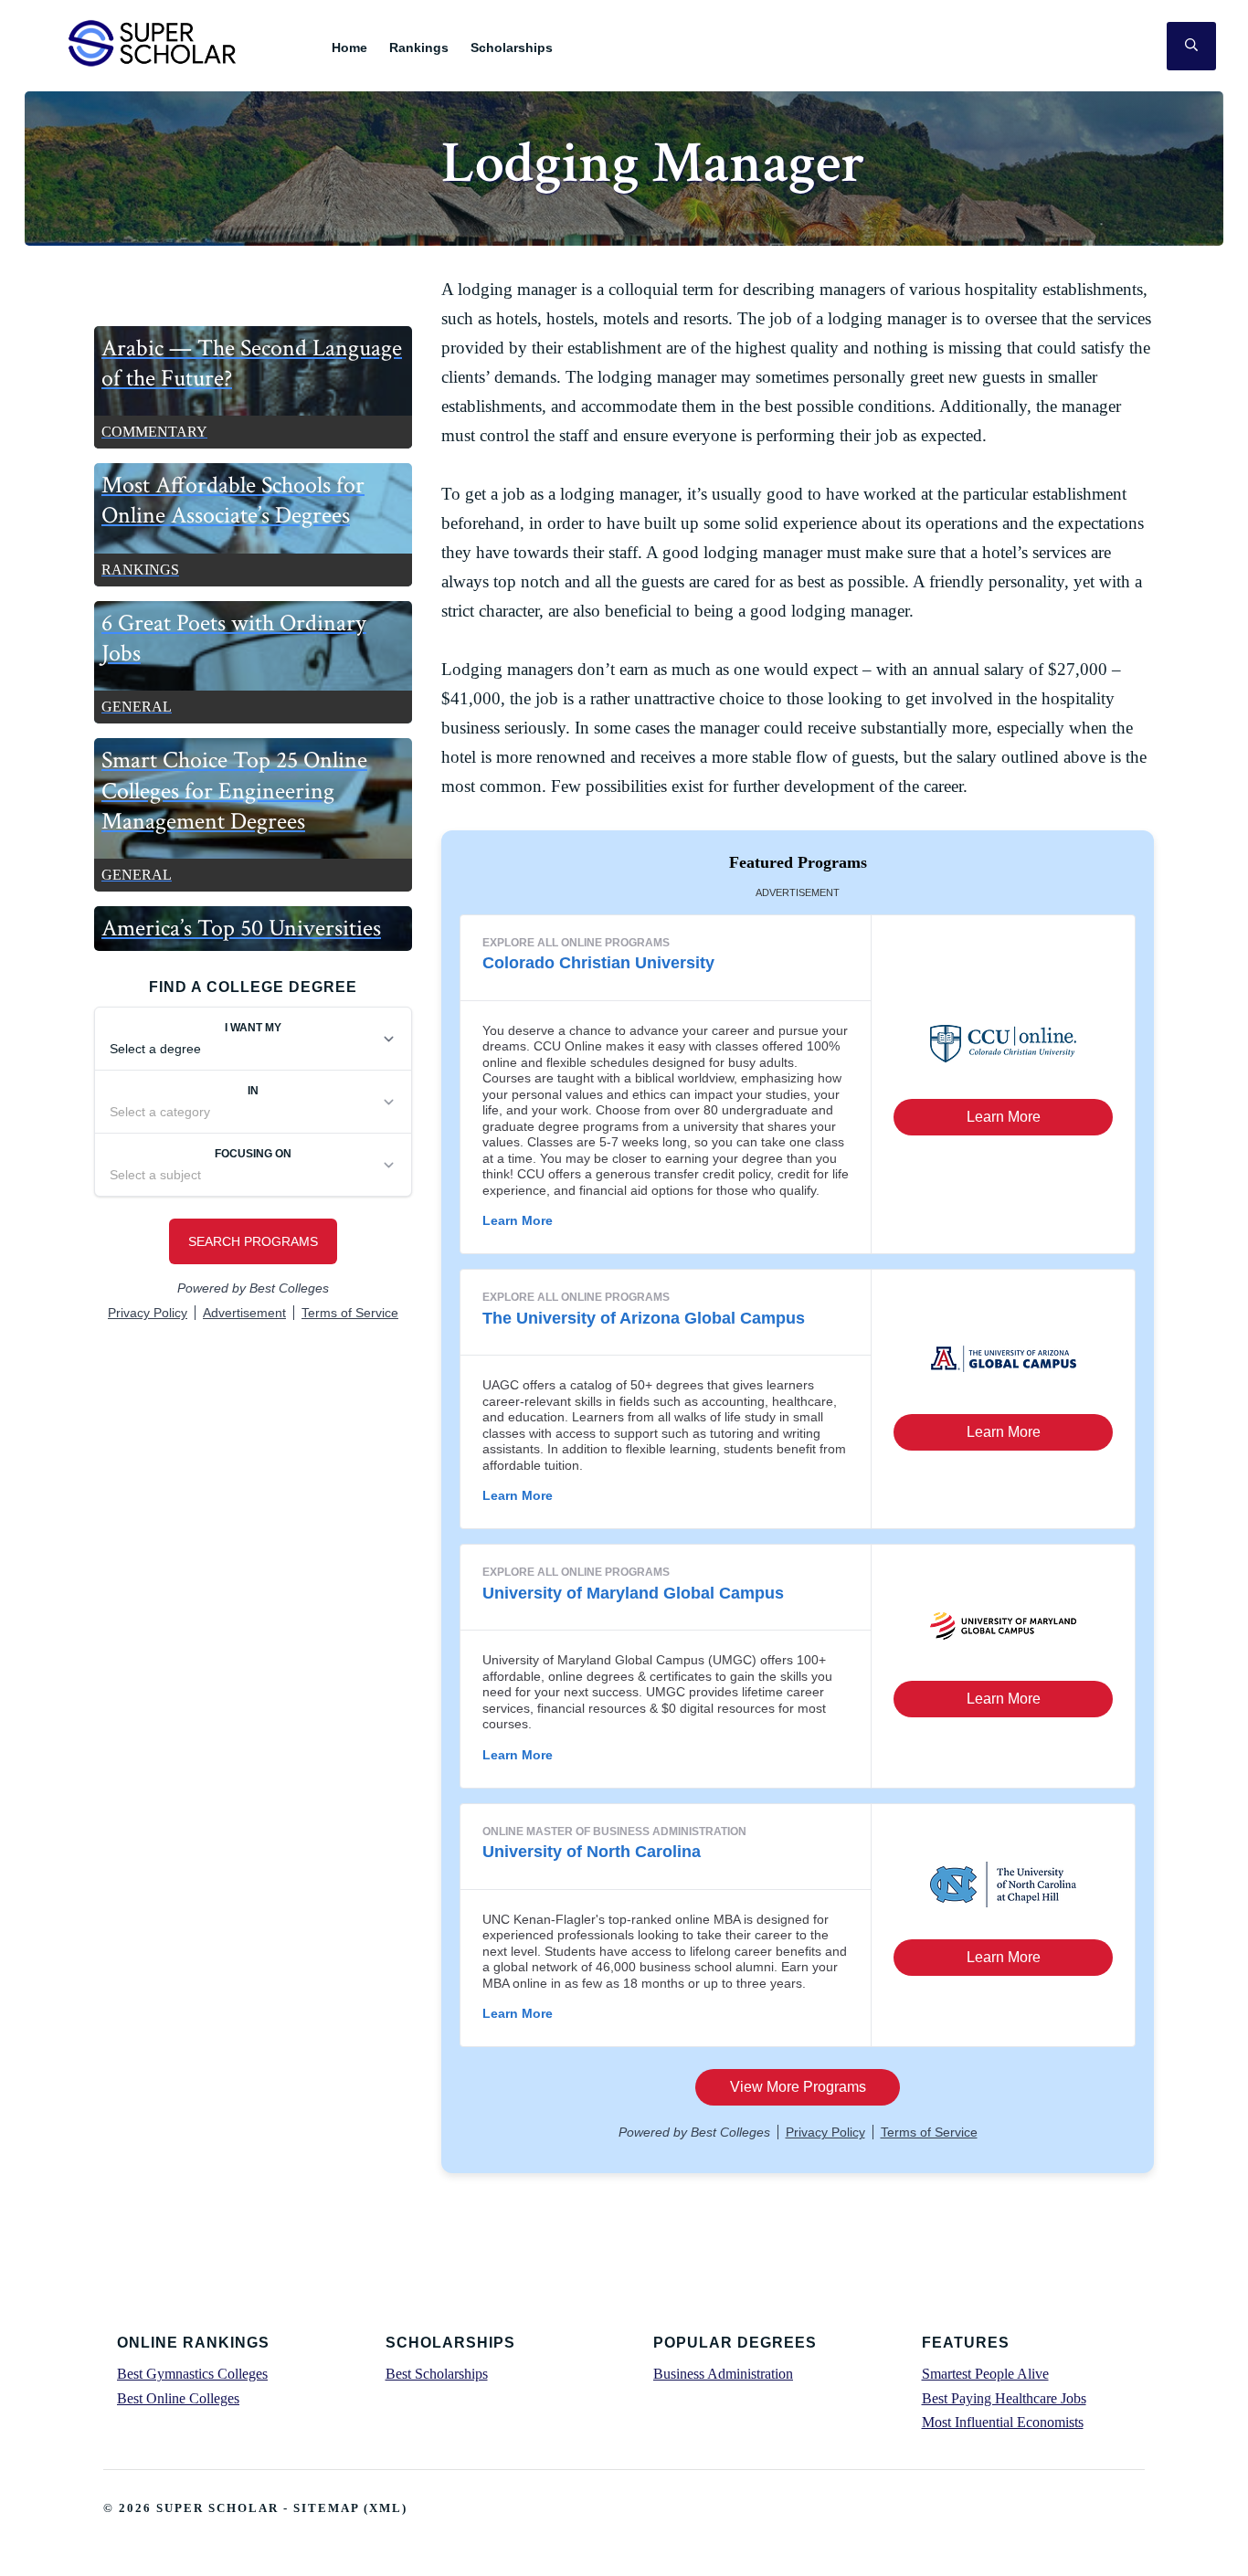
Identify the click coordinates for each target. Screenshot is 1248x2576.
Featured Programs (798, 862)
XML (386, 2508)
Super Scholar (153, 42)
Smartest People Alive (985, 2374)
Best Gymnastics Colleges (192, 2374)
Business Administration (723, 2374)
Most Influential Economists (1003, 2422)
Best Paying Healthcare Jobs (1004, 2398)
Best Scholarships (437, 2374)
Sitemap (326, 2508)
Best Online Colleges (178, 2398)
